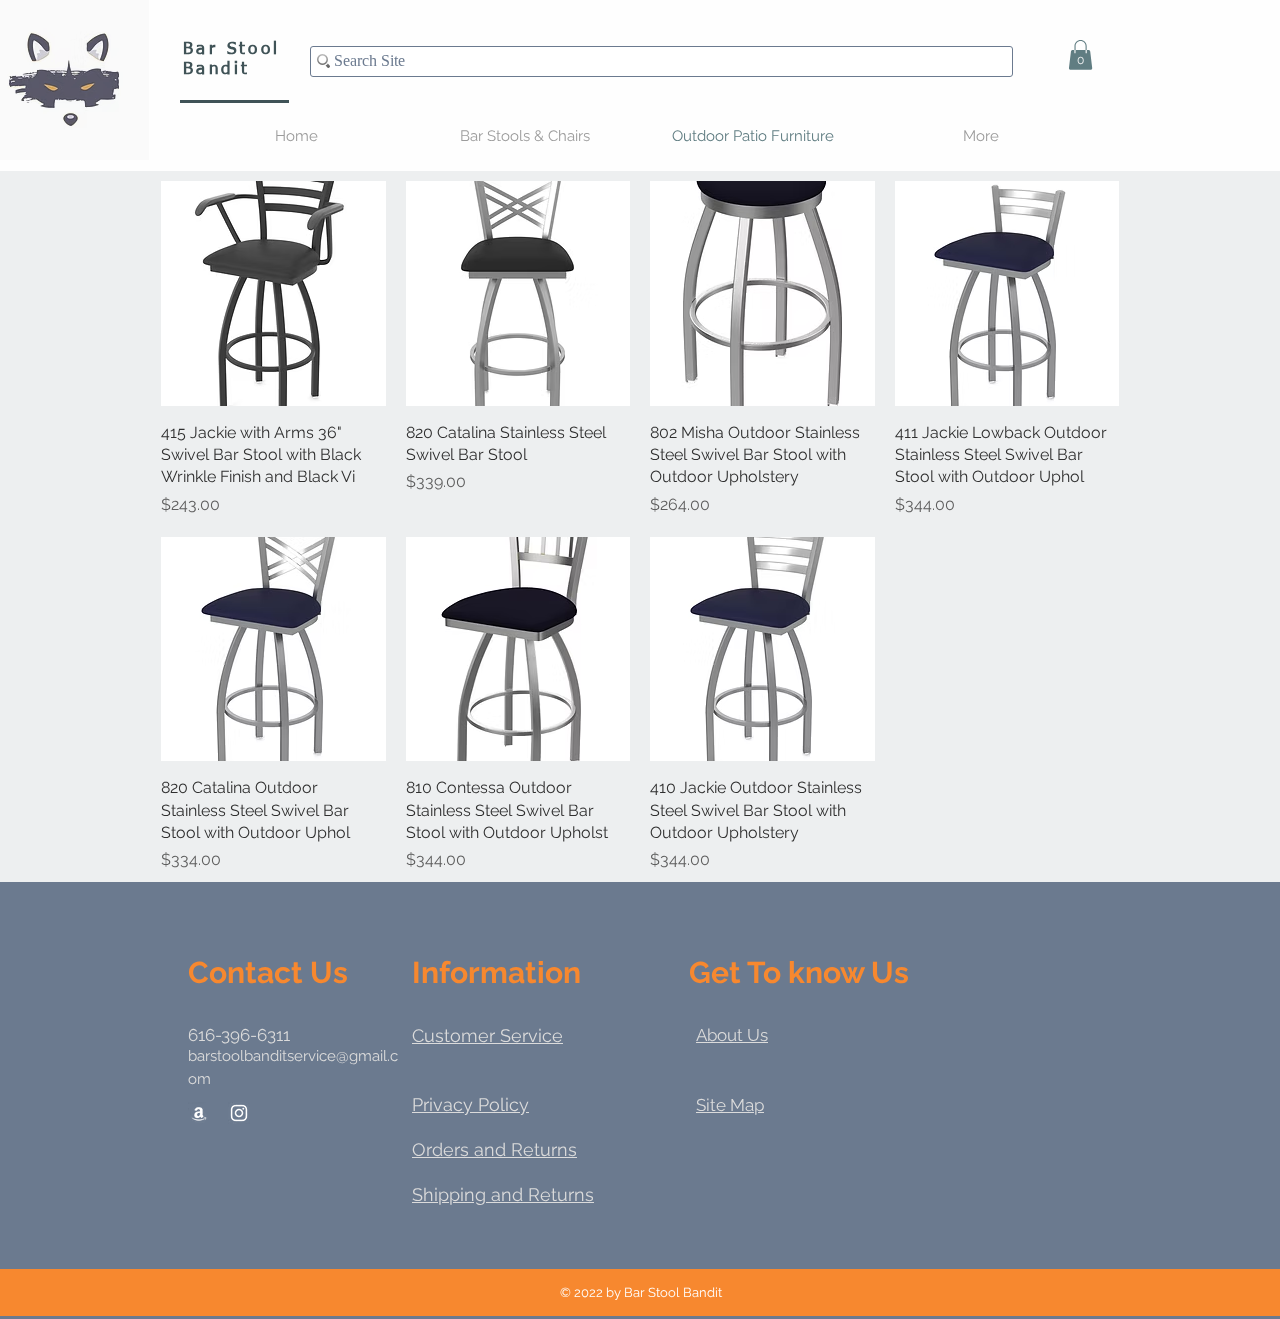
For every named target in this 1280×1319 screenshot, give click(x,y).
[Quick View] (273, 293)
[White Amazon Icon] (199, 1113)
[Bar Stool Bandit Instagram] (239, 1113)
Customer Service (487, 1035)
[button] (1080, 55)
